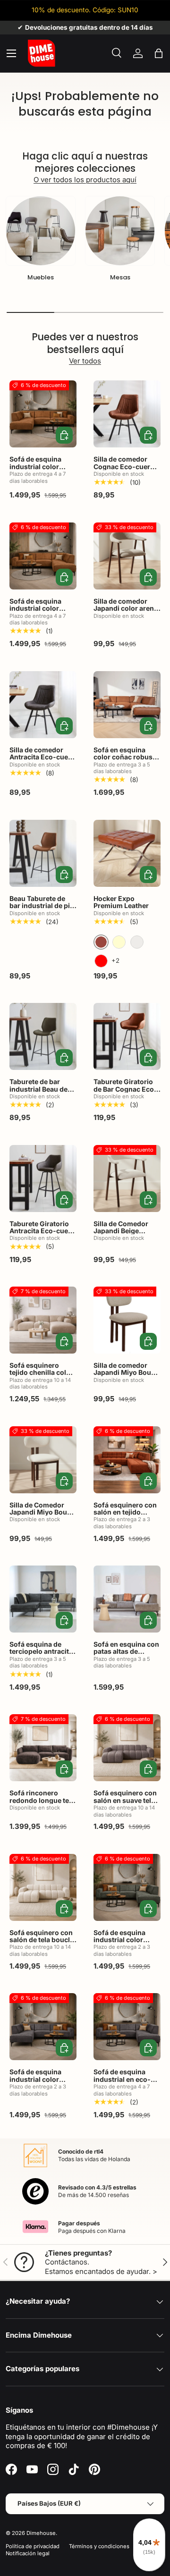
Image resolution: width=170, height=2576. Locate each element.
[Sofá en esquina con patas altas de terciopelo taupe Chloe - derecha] (127, 1599)
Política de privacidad (33, 2546)
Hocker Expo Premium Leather (121, 902)
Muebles (41, 277)
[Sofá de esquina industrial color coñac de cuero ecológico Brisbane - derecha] (43, 556)
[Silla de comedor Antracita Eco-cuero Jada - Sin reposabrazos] (43, 705)
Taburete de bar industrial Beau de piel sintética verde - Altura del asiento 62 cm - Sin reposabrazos (43, 1100)
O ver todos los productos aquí (85, 180)
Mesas (120, 277)
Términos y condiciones (99, 2546)
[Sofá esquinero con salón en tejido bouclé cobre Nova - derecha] (127, 1460)
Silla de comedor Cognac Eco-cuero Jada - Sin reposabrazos (124, 470)
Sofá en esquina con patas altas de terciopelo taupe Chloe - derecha (126, 1655)
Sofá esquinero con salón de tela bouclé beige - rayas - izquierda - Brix (42, 1943)
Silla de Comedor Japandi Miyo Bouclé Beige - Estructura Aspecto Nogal (43, 1516)
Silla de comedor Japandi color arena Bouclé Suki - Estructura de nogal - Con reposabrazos (126, 616)
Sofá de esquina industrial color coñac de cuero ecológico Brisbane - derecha (43, 616)
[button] (159, 53)
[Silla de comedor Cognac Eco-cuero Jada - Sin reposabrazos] (127, 414)
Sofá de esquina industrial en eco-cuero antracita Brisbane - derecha (124, 2083)
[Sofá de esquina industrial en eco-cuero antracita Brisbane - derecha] (127, 2027)
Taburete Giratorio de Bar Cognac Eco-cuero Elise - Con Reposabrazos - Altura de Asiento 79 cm (126, 1100)
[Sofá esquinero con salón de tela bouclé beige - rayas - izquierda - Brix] (43, 1887)
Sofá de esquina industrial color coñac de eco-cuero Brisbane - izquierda (42, 470)
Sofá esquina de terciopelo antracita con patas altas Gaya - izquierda (43, 1655)
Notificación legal (28, 2553)
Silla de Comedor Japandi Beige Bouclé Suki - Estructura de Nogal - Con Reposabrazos (127, 1238)
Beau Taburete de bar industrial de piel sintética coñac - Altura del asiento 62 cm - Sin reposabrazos (43, 917)
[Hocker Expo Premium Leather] (127, 853)
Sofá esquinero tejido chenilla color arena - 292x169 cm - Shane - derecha (42, 1376)
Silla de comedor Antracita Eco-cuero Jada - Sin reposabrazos (42, 761)
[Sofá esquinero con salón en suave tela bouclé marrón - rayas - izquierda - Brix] (127, 1748)
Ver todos (85, 361)
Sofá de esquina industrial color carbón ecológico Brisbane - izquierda (42, 2083)
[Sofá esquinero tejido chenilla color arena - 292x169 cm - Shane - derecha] (43, 1320)
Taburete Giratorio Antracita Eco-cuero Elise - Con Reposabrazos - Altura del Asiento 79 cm (43, 1242)
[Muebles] (41, 231)
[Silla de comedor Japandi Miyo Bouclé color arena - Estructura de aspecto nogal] (127, 1320)
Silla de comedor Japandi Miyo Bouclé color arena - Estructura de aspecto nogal (127, 1380)
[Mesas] (120, 231)
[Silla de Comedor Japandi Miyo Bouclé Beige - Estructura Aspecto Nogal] (43, 1460)
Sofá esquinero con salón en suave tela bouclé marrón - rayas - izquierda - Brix (125, 1807)
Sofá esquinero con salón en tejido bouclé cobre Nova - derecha (126, 1516)
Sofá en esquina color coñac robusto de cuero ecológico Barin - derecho (126, 761)
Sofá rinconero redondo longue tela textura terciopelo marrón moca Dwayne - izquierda (42, 1807)
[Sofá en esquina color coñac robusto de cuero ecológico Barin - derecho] (127, 705)
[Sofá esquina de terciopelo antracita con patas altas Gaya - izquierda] (43, 1599)
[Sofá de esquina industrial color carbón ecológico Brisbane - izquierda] (43, 2027)
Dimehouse (41, 2533)
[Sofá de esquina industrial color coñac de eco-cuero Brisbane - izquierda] (43, 414)
